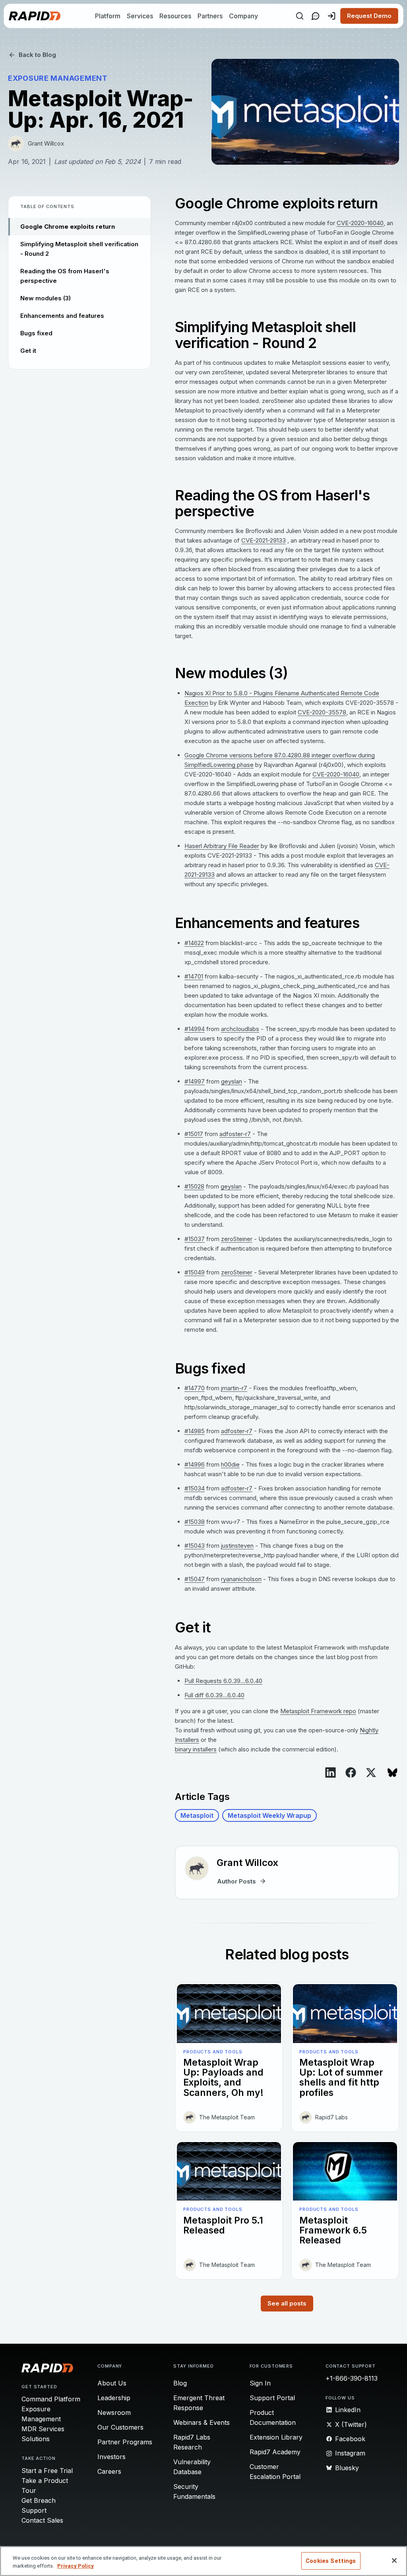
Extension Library (276, 2437)
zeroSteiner (237, 1239)
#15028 (194, 1186)
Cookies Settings (331, 2561)
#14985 (195, 1431)
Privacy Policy (76, 2566)
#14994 (195, 1029)
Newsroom (114, 2413)
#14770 (195, 1388)
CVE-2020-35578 (322, 712)
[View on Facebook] (351, 1772)
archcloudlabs (240, 1029)
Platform (108, 16)
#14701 (194, 976)
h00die (230, 1464)
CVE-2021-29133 (264, 540)
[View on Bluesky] (392, 1773)
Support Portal (272, 2398)
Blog (180, 2383)
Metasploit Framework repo (318, 1711)
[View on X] (371, 1773)
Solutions (36, 2439)
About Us (112, 2383)
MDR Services (43, 2429)
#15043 (195, 1546)
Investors (111, 2457)
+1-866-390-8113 (352, 2378)
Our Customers (120, 2427)
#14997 (195, 1081)
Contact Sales (42, 2520)
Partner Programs (125, 2442)
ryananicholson (241, 1579)
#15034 (195, 1488)
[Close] (394, 2560)
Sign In (260, 2383)
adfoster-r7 (235, 1134)
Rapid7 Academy (275, 2452)
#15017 (194, 1134)
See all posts (287, 2303)
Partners (210, 16)
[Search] (300, 16)
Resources (175, 16)
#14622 (194, 943)
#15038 (195, 1522)
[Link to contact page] (316, 16)
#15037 (195, 1239)
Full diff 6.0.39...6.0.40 (214, 1695)
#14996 (195, 1464)
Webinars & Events (202, 2422)
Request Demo (369, 16)
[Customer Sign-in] (331, 16)
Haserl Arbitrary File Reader (222, 846)
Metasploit (197, 1815)
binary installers (196, 1749)
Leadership (114, 2398)
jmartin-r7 (234, 1388)
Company (243, 16)
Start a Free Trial (47, 2471)
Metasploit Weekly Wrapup (269, 1815)
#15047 (195, 1579)
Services (140, 16)
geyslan (232, 1081)
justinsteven (237, 1546)
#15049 (195, 1272)
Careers (109, 2471)
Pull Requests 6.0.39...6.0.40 (223, 1681)
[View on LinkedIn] (330, 1772)
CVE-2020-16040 (360, 223)
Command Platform (51, 2399)
